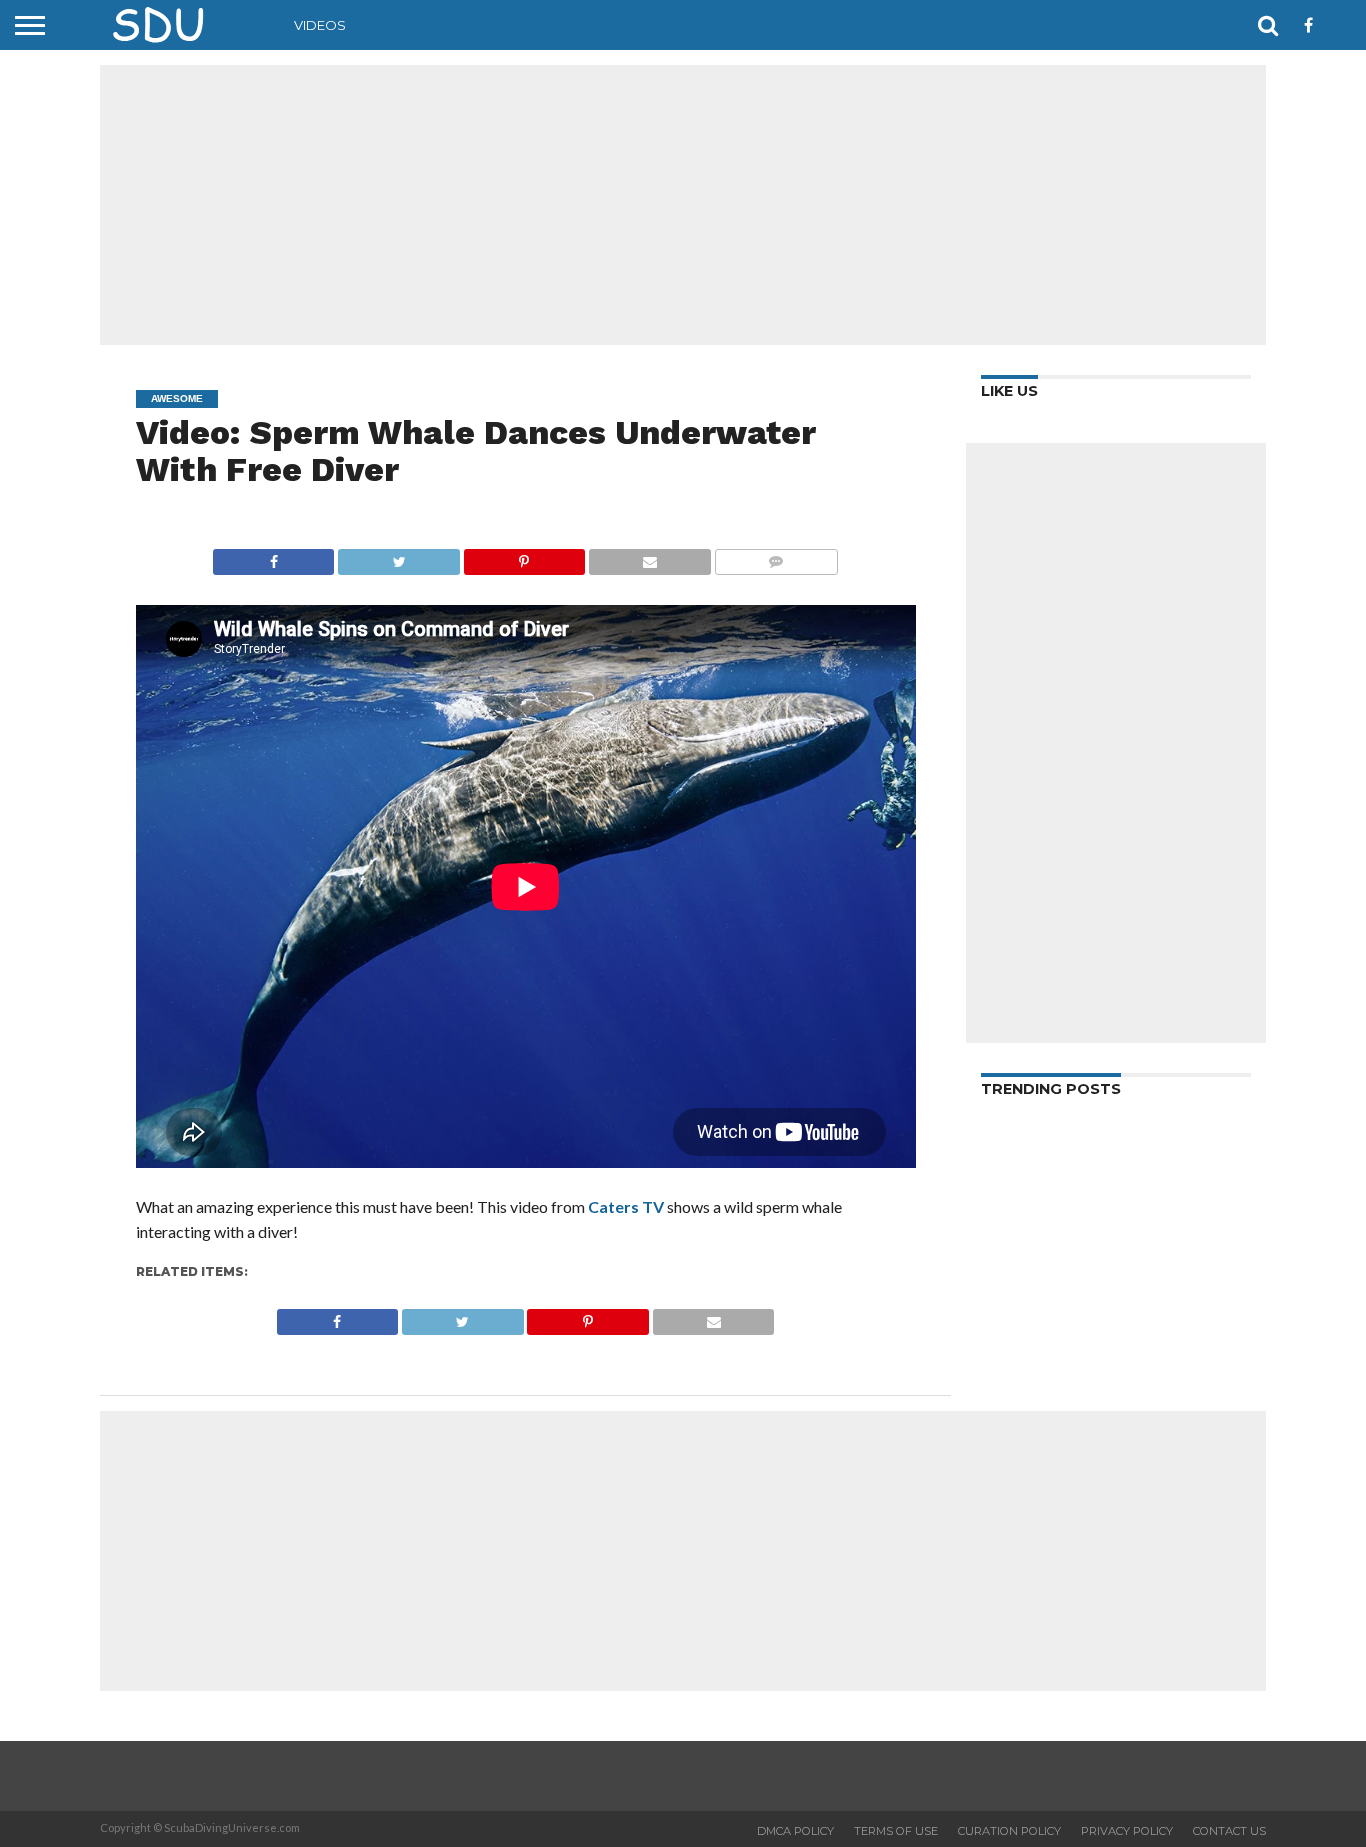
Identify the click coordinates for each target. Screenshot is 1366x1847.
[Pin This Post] (524, 556)
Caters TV (626, 1206)
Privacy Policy (1127, 1831)
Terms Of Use (896, 1831)
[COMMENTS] (776, 556)
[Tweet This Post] (398, 556)
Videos (320, 25)
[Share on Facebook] (274, 556)
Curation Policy (1009, 1831)
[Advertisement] (683, 205)
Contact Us (1229, 1831)
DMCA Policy (795, 1831)
